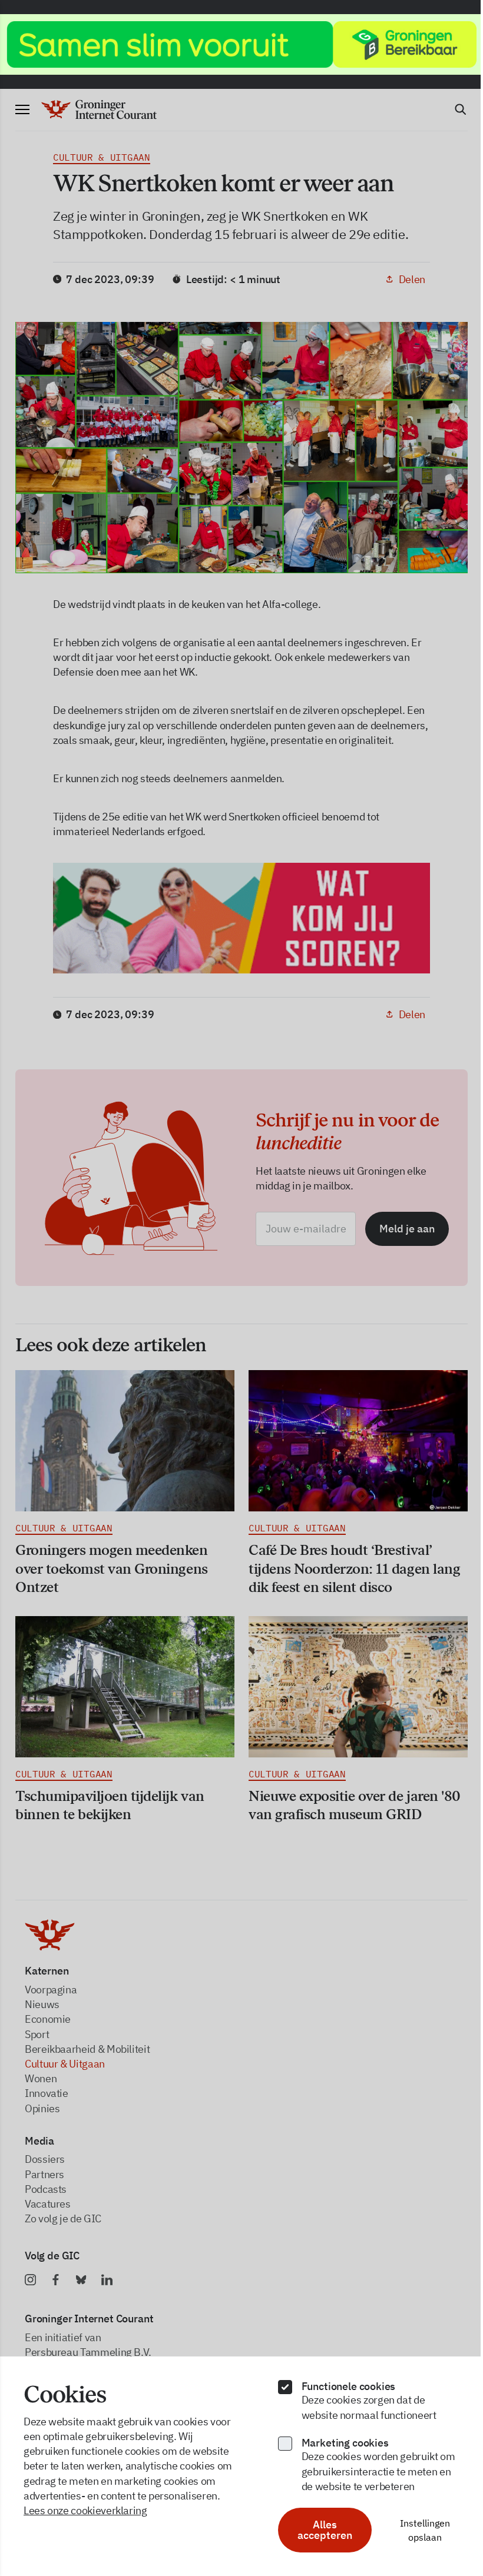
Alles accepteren (318, 2530)
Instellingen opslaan (417, 2530)
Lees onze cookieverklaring (85, 2510)
